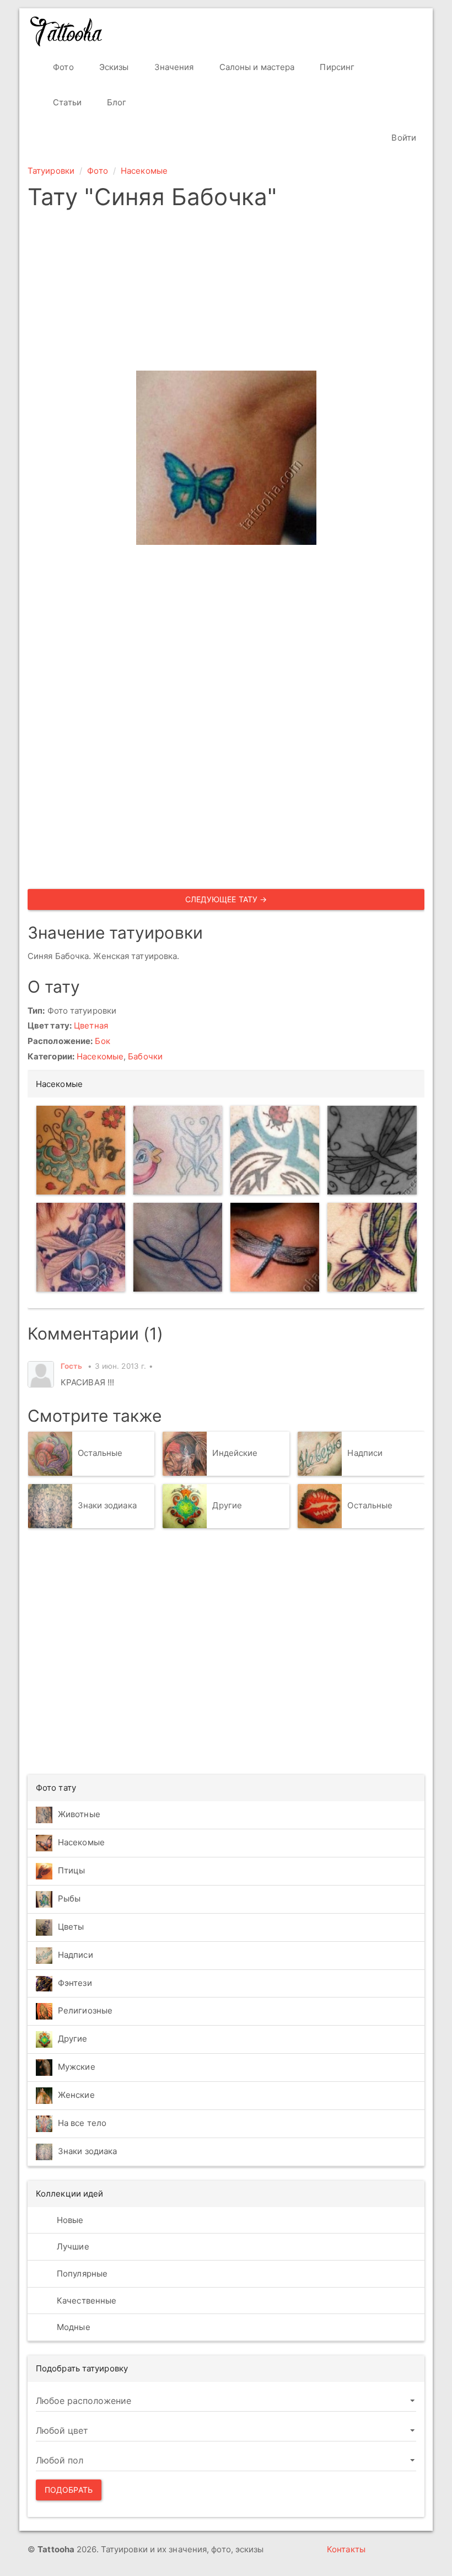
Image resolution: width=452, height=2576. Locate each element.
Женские (76, 2095)
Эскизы (113, 67)
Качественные (85, 2301)
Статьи (66, 102)
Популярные (81, 2274)
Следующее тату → (226, 899)
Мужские (77, 2067)
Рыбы (69, 1898)
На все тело (82, 2123)
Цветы (71, 1927)
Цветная (91, 1025)
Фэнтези (75, 1983)
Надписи (365, 1453)
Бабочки (145, 1056)
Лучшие (72, 2246)
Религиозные (85, 2010)
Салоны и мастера (256, 67)
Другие (227, 1505)
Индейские (235, 1453)
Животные (79, 1814)
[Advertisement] (226, 293)
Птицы (72, 1870)
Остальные (100, 1453)
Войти (403, 138)
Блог (116, 102)
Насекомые (144, 171)
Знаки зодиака (107, 1505)
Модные (72, 2327)
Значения (173, 67)
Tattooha (67, 31)
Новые (69, 2220)
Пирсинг (336, 67)
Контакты (346, 2549)
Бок (102, 1041)
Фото (62, 67)
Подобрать (69, 2490)
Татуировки (51, 171)
